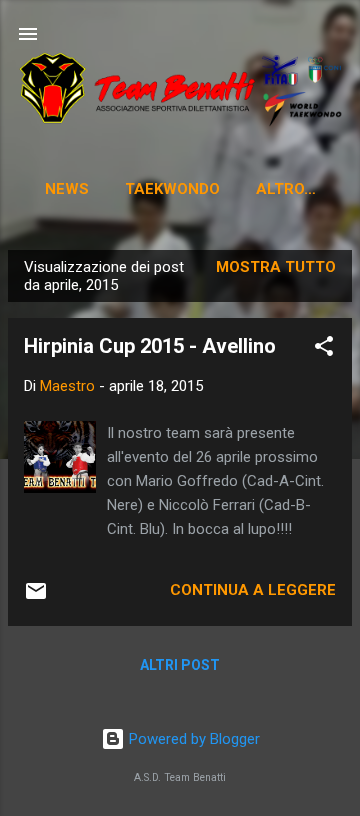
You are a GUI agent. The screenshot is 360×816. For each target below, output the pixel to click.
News (67, 189)
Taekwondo (172, 189)
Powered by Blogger (192, 739)
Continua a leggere (253, 590)
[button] (324, 349)
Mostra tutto (276, 267)
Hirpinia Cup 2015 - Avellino (150, 346)
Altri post (180, 665)
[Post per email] (36, 598)
